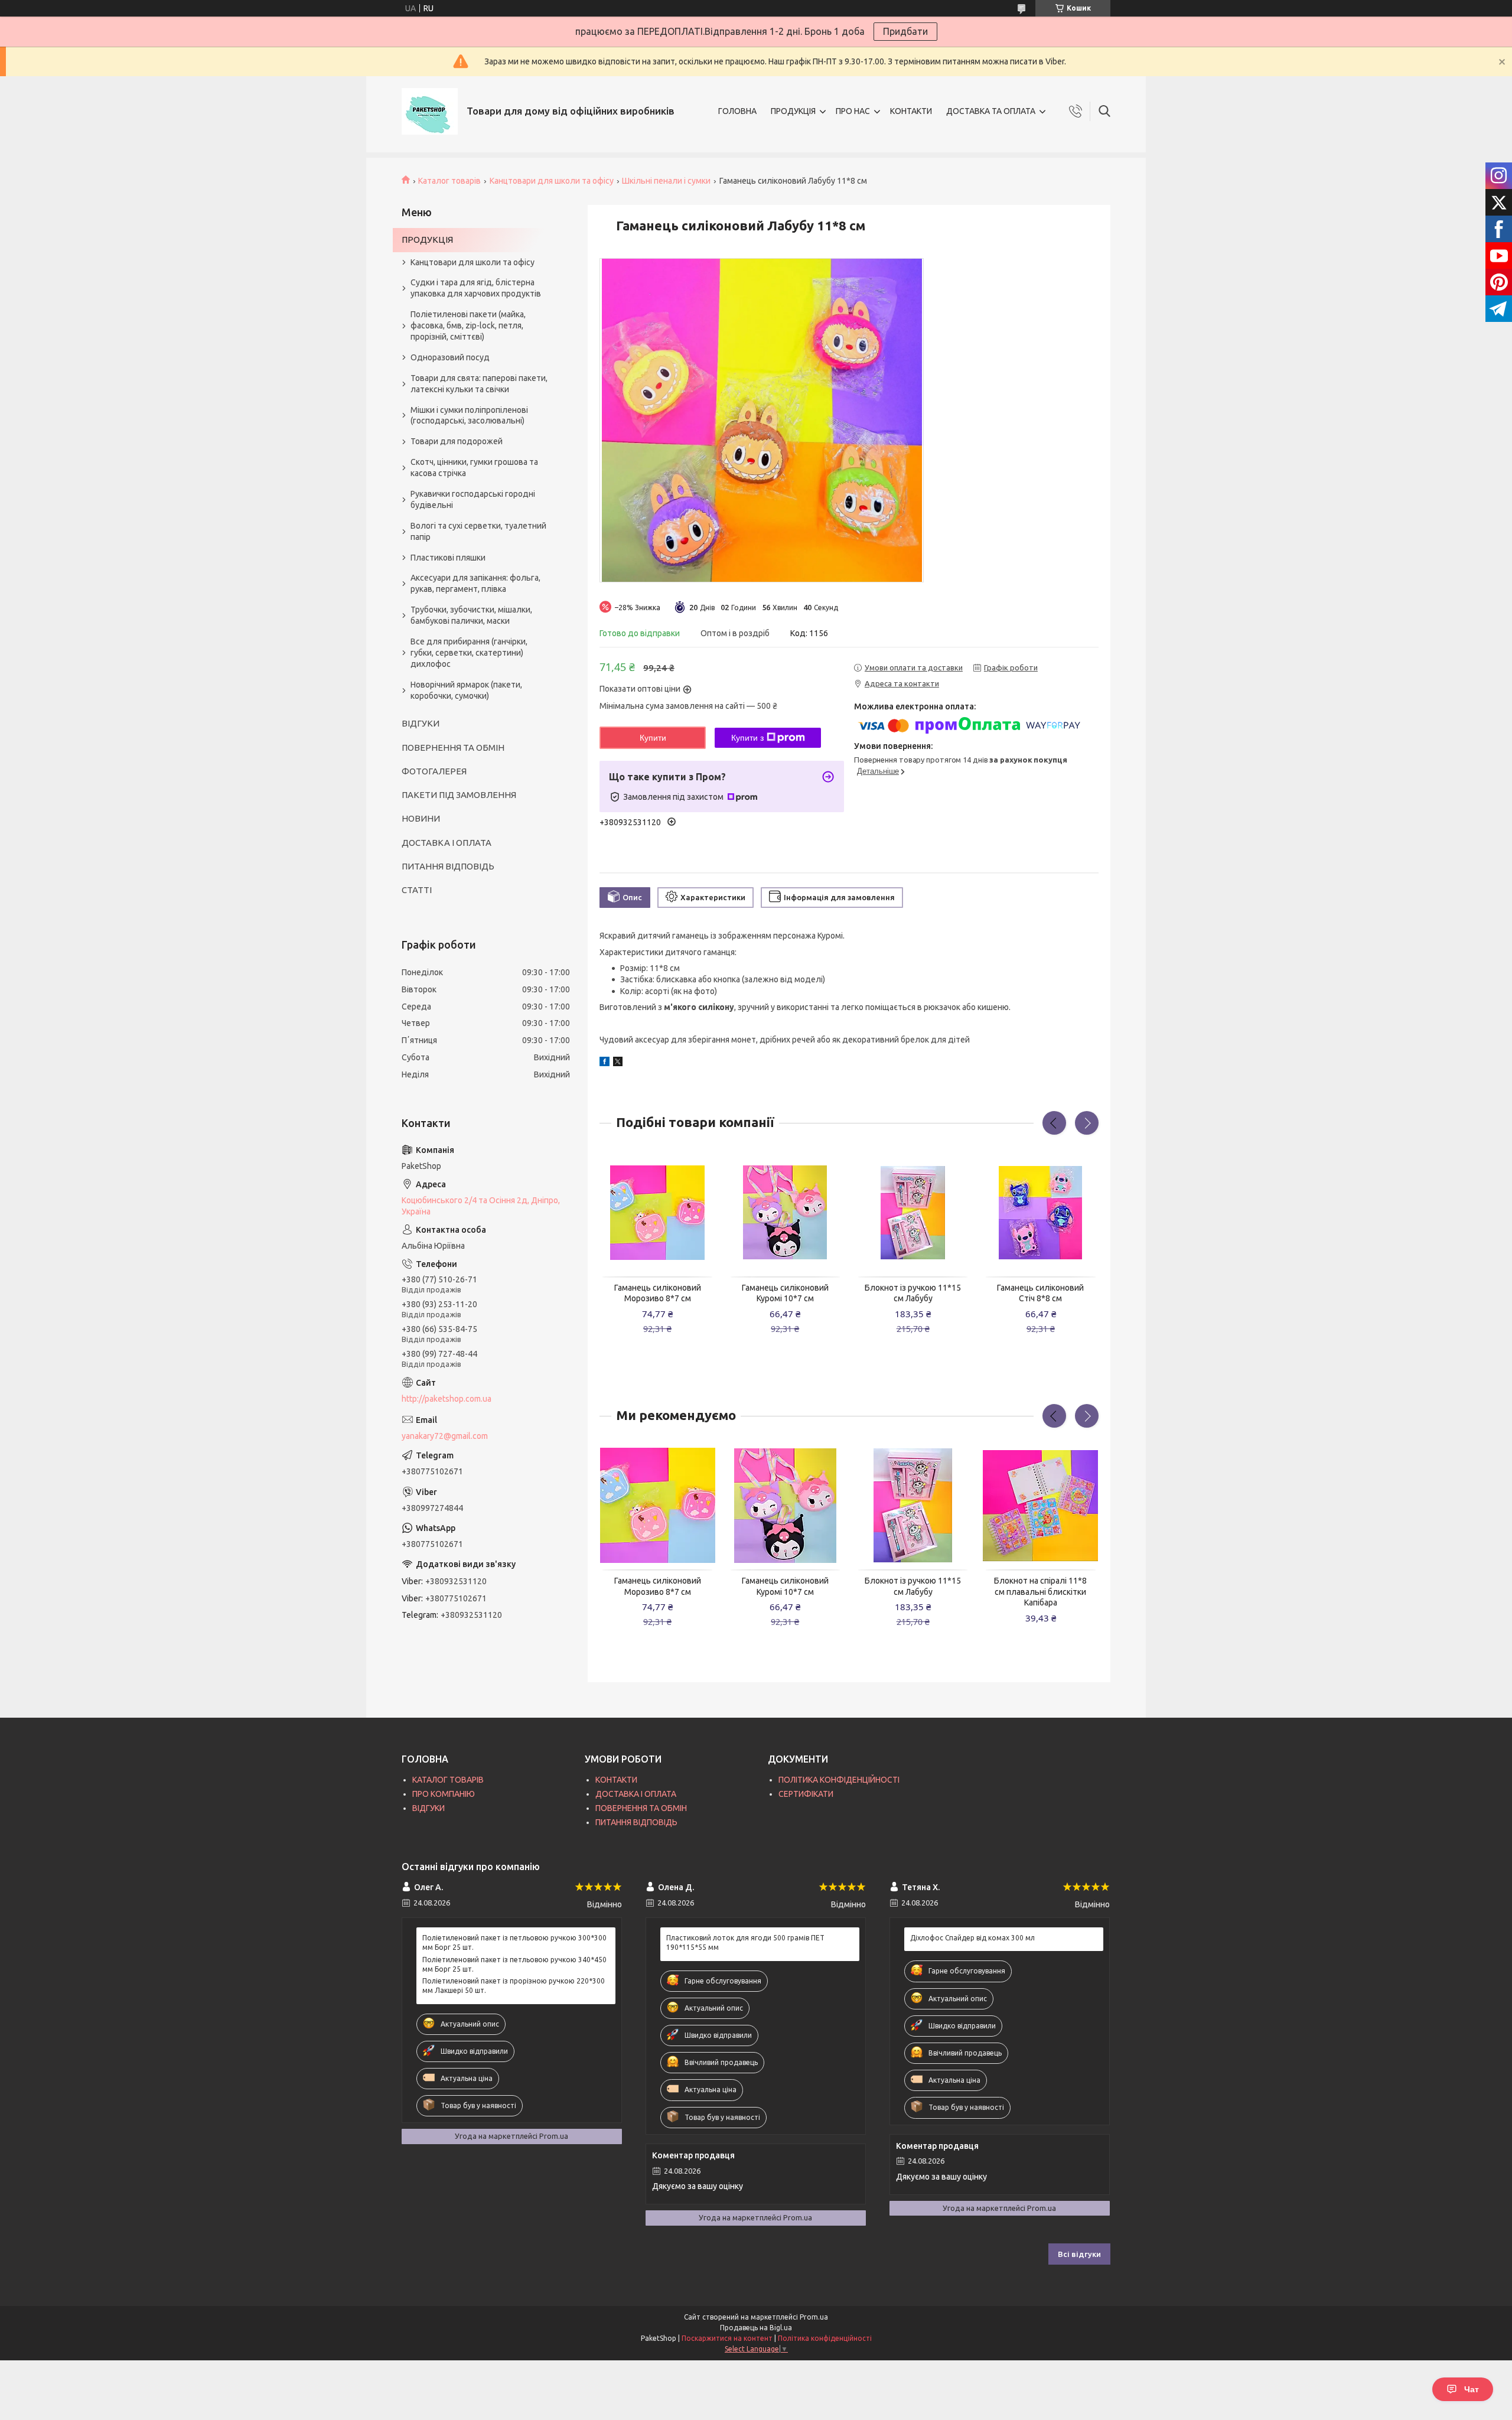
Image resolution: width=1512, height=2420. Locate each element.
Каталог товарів (449, 181)
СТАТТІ (417, 890)
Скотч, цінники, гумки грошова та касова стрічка (474, 468)
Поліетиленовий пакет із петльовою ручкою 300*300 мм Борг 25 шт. (514, 1942)
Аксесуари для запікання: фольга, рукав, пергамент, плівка (475, 583)
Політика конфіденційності (825, 2338)
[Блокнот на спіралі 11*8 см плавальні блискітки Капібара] (1041, 1506)
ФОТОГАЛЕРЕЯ (434, 771)
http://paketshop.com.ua (447, 1399)
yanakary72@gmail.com (445, 1436)
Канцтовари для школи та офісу (552, 181)
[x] (618, 1063)
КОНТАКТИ (911, 111)
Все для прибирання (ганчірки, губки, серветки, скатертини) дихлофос (469, 653)
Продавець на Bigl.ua (756, 2328)
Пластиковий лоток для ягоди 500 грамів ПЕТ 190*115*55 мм (745, 1942)
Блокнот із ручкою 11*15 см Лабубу (913, 1293)
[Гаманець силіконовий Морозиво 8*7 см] (657, 1213)
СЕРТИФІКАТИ (806, 1794)
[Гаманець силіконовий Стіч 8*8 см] (1041, 1213)
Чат (1472, 2389)
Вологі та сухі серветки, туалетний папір (478, 531)
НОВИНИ (421, 818)
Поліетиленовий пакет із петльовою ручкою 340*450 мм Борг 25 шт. (514, 1964)
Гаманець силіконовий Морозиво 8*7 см (658, 1293)
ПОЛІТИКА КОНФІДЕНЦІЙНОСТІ (839, 1780)
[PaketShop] (430, 111)
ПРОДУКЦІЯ (793, 111)
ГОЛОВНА (737, 111)
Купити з (747, 738)
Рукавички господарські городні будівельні (473, 499)
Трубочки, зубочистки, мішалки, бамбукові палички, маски (471, 615)
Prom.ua (814, 2317)
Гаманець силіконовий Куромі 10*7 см (785, 1293)
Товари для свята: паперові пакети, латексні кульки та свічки (479, 384)
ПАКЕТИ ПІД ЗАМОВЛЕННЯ (459, 795)
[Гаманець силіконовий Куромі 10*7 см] (786, 1213)
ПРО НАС (853, 111)
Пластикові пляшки (448, 558)
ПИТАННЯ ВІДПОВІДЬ (448, 866)
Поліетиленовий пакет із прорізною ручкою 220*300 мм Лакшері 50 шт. (514, 1986)
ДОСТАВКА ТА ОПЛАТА (991, 111)
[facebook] (605, 1063)
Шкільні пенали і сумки (666, 181)
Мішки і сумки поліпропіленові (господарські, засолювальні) (469, 416)
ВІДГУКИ (421, 723)
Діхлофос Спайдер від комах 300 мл (972, 1938)
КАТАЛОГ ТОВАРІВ (448, 1780)
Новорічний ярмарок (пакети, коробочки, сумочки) (466, 690)
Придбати (905, 31)
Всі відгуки (1079, 2254)
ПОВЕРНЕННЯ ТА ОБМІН (453, 748)
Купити (653, 738)
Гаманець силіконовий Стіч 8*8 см (1040, 1293)
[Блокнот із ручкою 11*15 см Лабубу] (913, 1213)
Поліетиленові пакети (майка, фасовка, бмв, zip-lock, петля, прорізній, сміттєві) (468, 325)
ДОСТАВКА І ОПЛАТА (447, 843)
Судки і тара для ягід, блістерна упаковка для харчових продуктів (476, 288)
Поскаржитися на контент (727, 2338)
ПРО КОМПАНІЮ (444, 1794)
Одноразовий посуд (450, 357)
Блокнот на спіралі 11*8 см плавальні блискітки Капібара (1040, 1592)
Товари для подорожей (457, 441)
